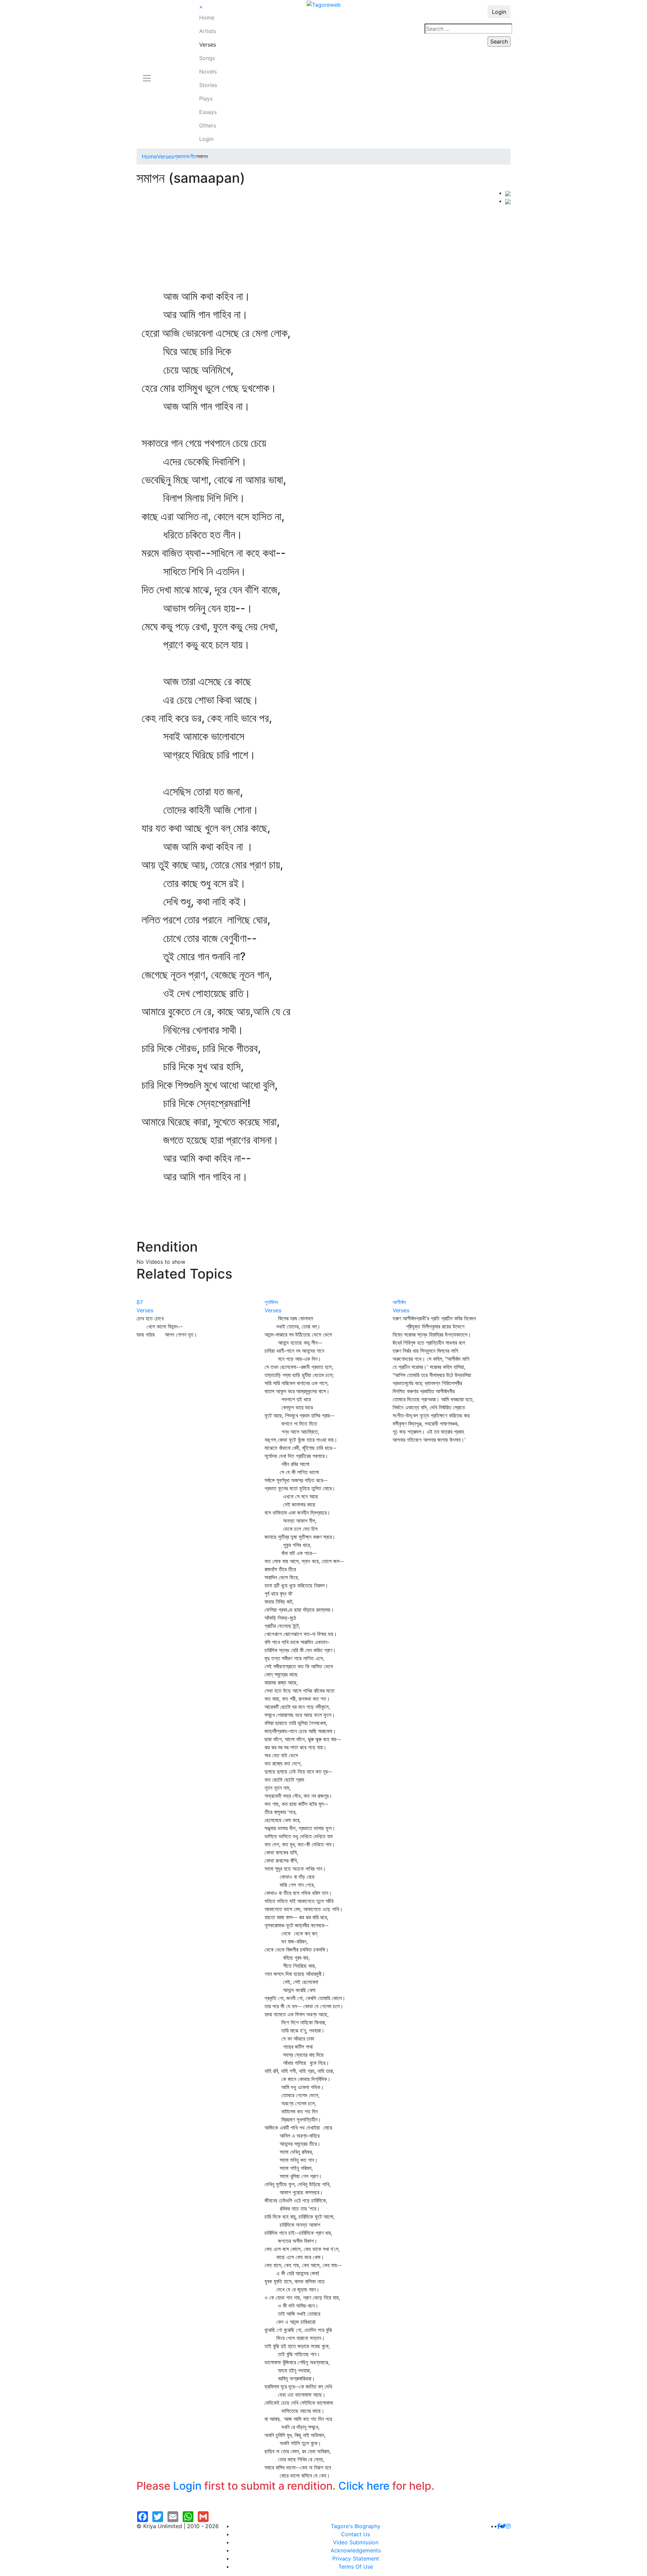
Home (207, 18)
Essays (208, 112)
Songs (207, 58)
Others (208, 125)
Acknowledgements (356, 2550)
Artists (208, 31)
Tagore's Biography (356, 2526)
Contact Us (356, 2534)
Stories (208, 85)
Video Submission (356, 2542)
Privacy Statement (356, 2558)
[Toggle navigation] (147, 74)
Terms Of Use (356, 2567)
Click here (364, 2486)
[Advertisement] (321, 239)
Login (206, 139)
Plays (206, 98)
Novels (208, 71)
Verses (208, 45)
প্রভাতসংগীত (185, 156)
